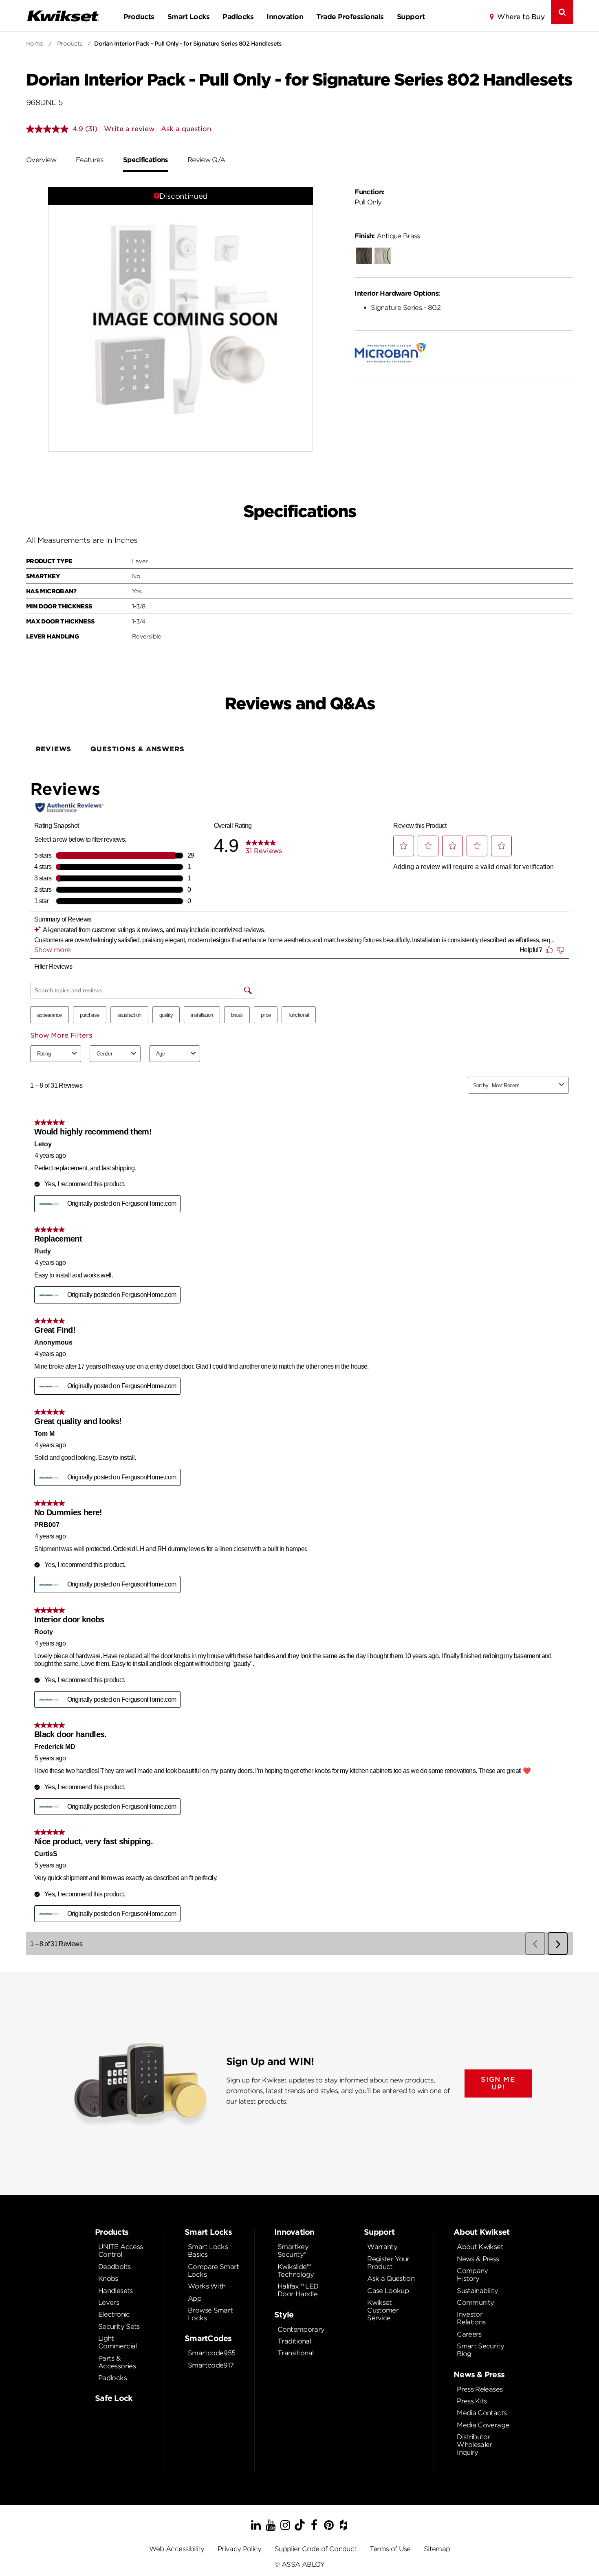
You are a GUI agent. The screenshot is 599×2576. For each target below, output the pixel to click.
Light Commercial (118, 2342)
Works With (207, 2286)
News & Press (478, 2259)
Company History (472, 2275)
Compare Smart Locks (214, 2271)
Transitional (295, 2353)
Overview (41, 160)
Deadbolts (114, 2267)
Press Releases (480, 2389)
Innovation (285, 17)
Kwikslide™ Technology (296, 2271)
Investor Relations (471, 2318)
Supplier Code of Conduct (316, 2549)
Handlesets (116, 2291)
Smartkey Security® (293, 2251)
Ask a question (186, 129)
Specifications (145, 160)
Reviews (54, 749)
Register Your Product (388, 2263)
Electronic (114, 2314)
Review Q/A (206, 160)
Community (475, 2303)
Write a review (129, 129)
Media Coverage (483, 2425)
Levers (109, 2303)
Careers (469, 2334)
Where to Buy (521, 17)
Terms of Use (390, 2549)
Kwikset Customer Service (383, 2310)
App (195, 2298)
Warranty (382, 2247)
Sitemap (437, 2549)
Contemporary (301, 2329)
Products (139, 17)
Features (90, 160)
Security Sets (119, 2327)
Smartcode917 (211, 2365)
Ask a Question (391, 2279)
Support (411, 17)
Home (35, 44)
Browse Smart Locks (210, 2314)
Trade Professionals (350, 17)
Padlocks (238, 17)
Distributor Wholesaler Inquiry (475, 2445)
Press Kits (472, 2401)
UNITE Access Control (120, 2251)
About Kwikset (480, 2247)
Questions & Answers (137, 749)
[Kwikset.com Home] (63, 16)
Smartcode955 (211, 2353)
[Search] (562, 12)
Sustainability (477, 2291)
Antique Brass (387, 236)
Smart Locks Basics (208, 2251)
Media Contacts (482, 2413)
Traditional (294, 2341)
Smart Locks (188, 17)
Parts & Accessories (117, 2362)
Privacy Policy (240, 2549)
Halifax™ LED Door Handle (298, 2290)
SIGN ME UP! (498, 2083)
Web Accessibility (177, 2549)
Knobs (108, 2279)
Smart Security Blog (480, 2350)
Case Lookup (388, 2291)
